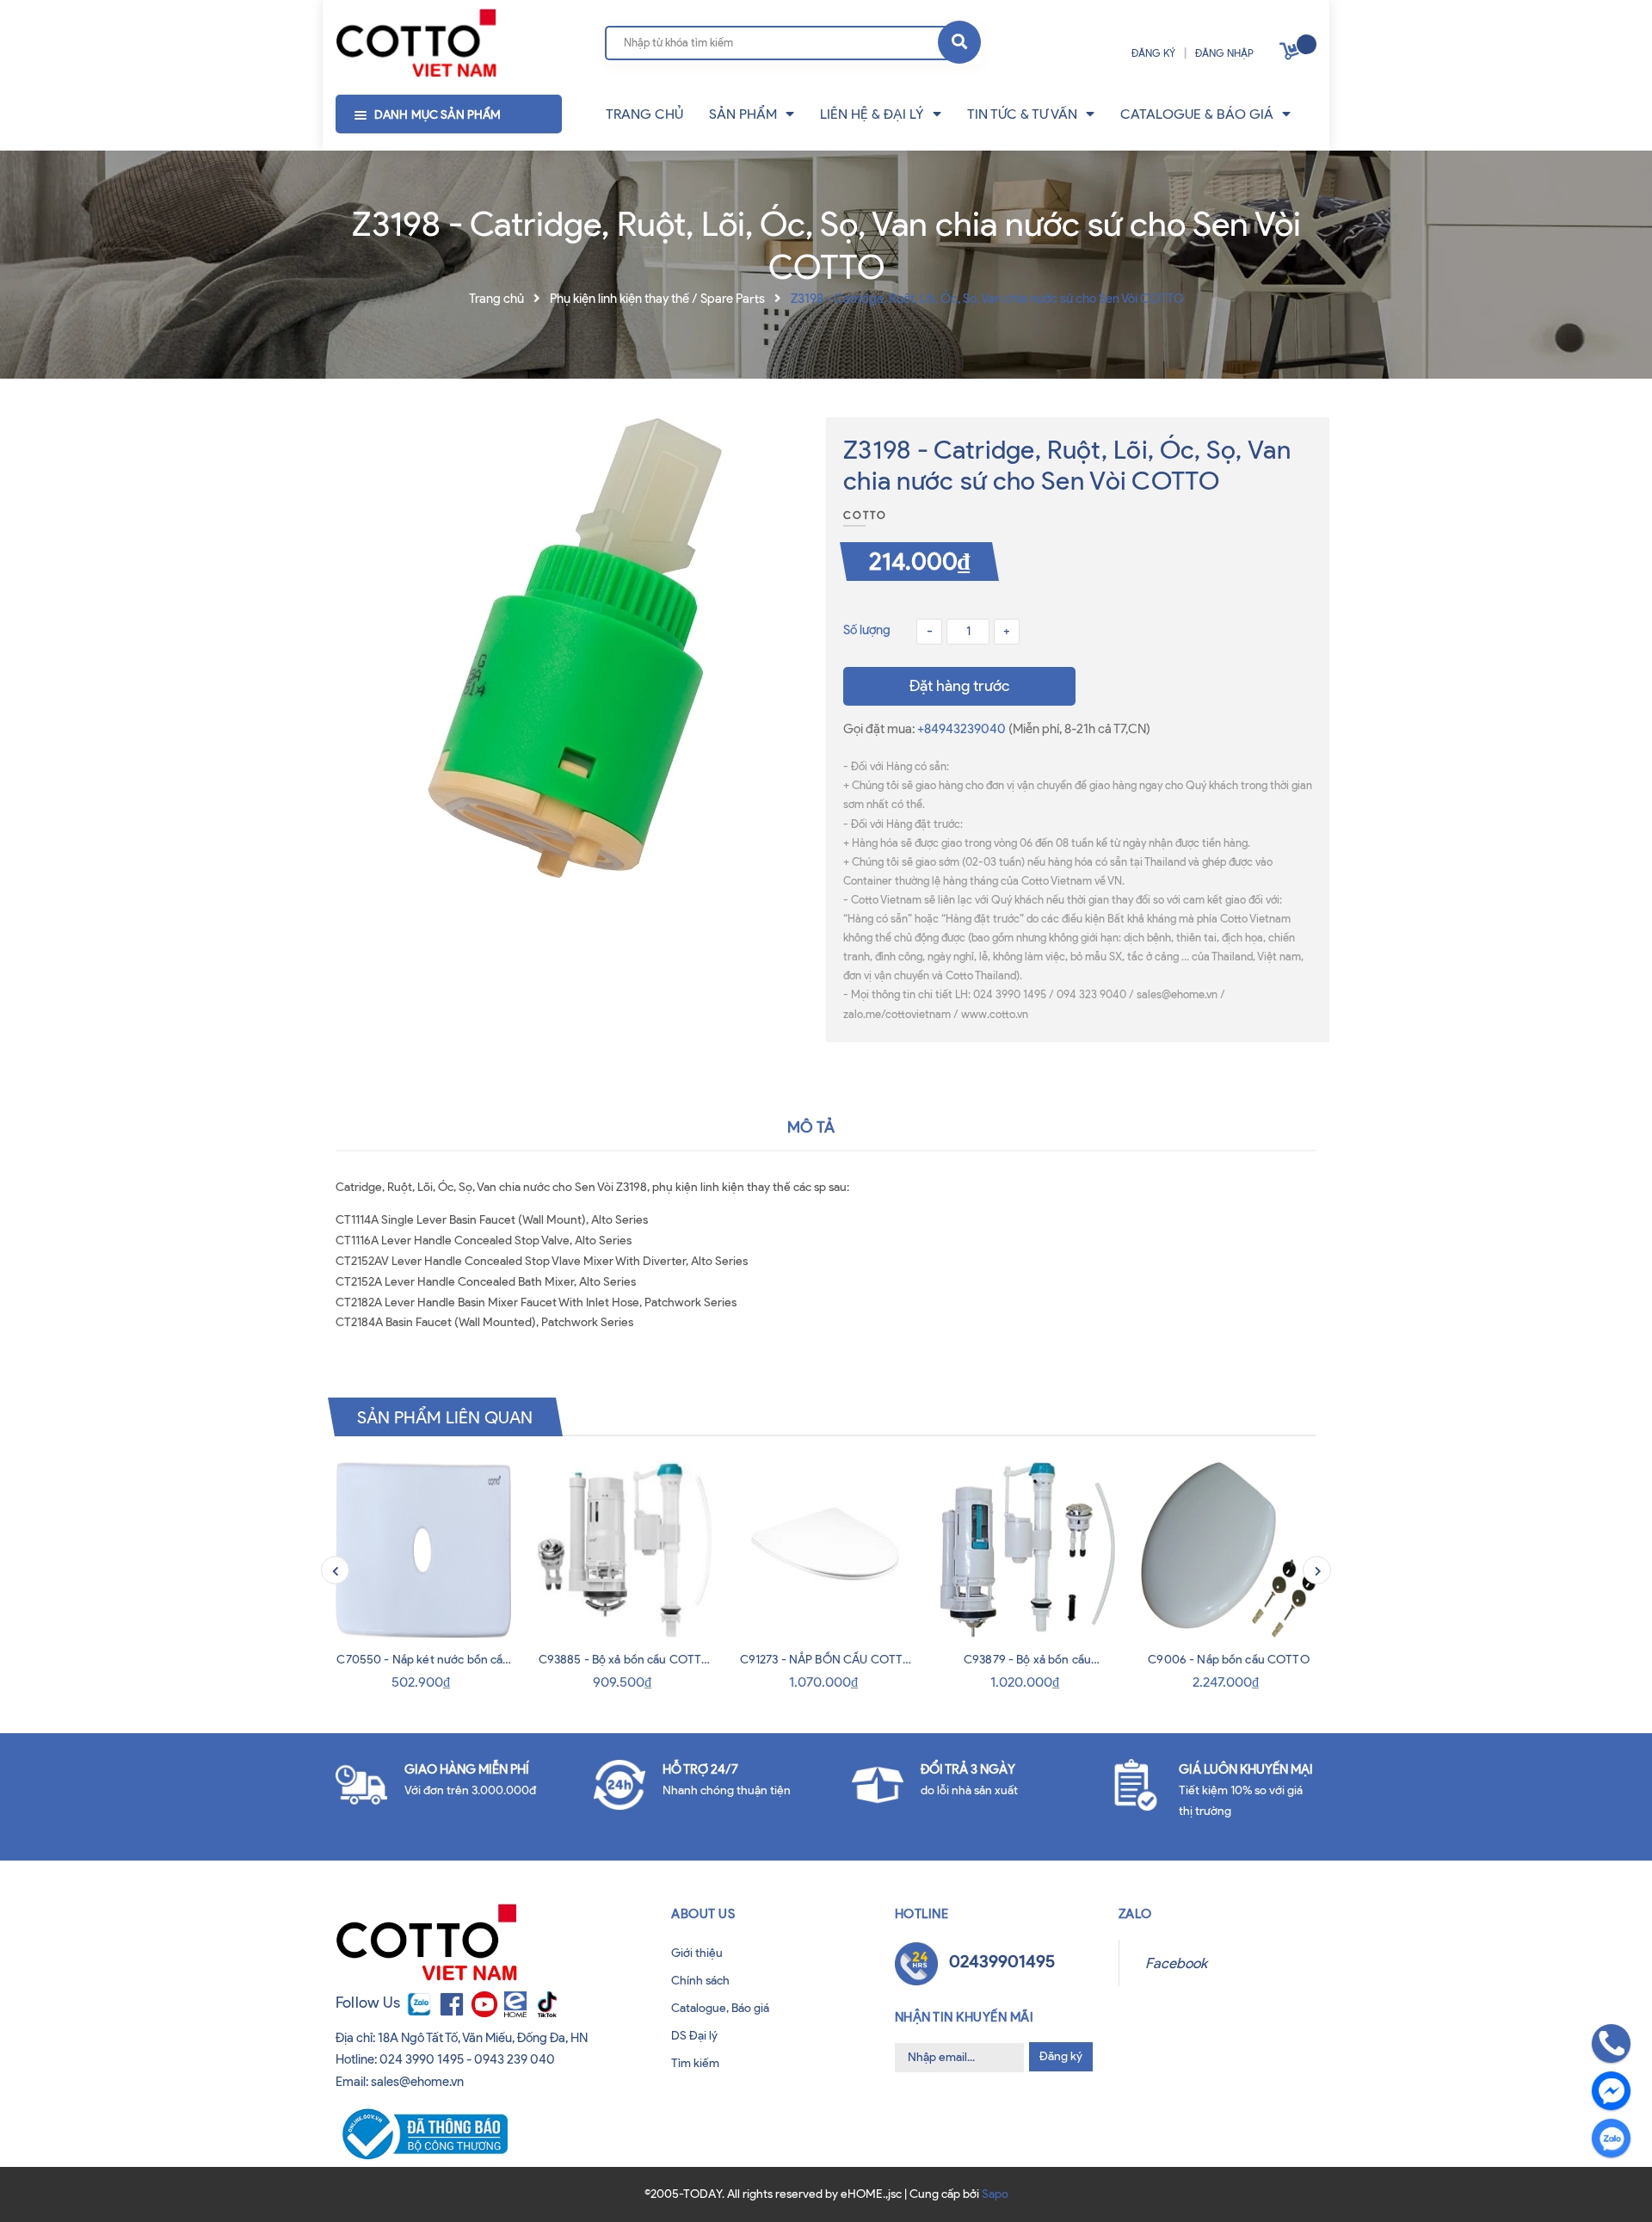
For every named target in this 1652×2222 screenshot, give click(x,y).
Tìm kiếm (695, 2063)
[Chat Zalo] (1611, 2138)
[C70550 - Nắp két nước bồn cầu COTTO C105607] (423, 1550)
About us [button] (703, 1914)
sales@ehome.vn (417, 2082)
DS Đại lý (694, 2036)
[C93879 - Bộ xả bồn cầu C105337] (1027, 1550)
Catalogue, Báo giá (720, 2008)
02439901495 (1002, 1961)
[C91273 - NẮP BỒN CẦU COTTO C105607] (826, 1550)
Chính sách (700, 1981)
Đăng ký (1061, 2056)
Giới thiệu (697, 1953)
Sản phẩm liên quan (445, 1417)
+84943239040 (963, 729)
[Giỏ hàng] (1291, 55)
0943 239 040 (515, 2059)
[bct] (422, 2133)
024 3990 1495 (422, 2059)
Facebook (1176, 1963)
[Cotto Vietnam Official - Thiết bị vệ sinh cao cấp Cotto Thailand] (416, 44)
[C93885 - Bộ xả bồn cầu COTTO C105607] (625, 1550)
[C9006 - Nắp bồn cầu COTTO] (1229, 1550)
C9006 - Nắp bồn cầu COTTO (1229, 1660)
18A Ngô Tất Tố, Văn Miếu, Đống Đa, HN (483, 2038)
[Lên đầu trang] (70, 2186)
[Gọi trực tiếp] (1611, 2043)
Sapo (995, 2194)
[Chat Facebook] (1611, 2091)
